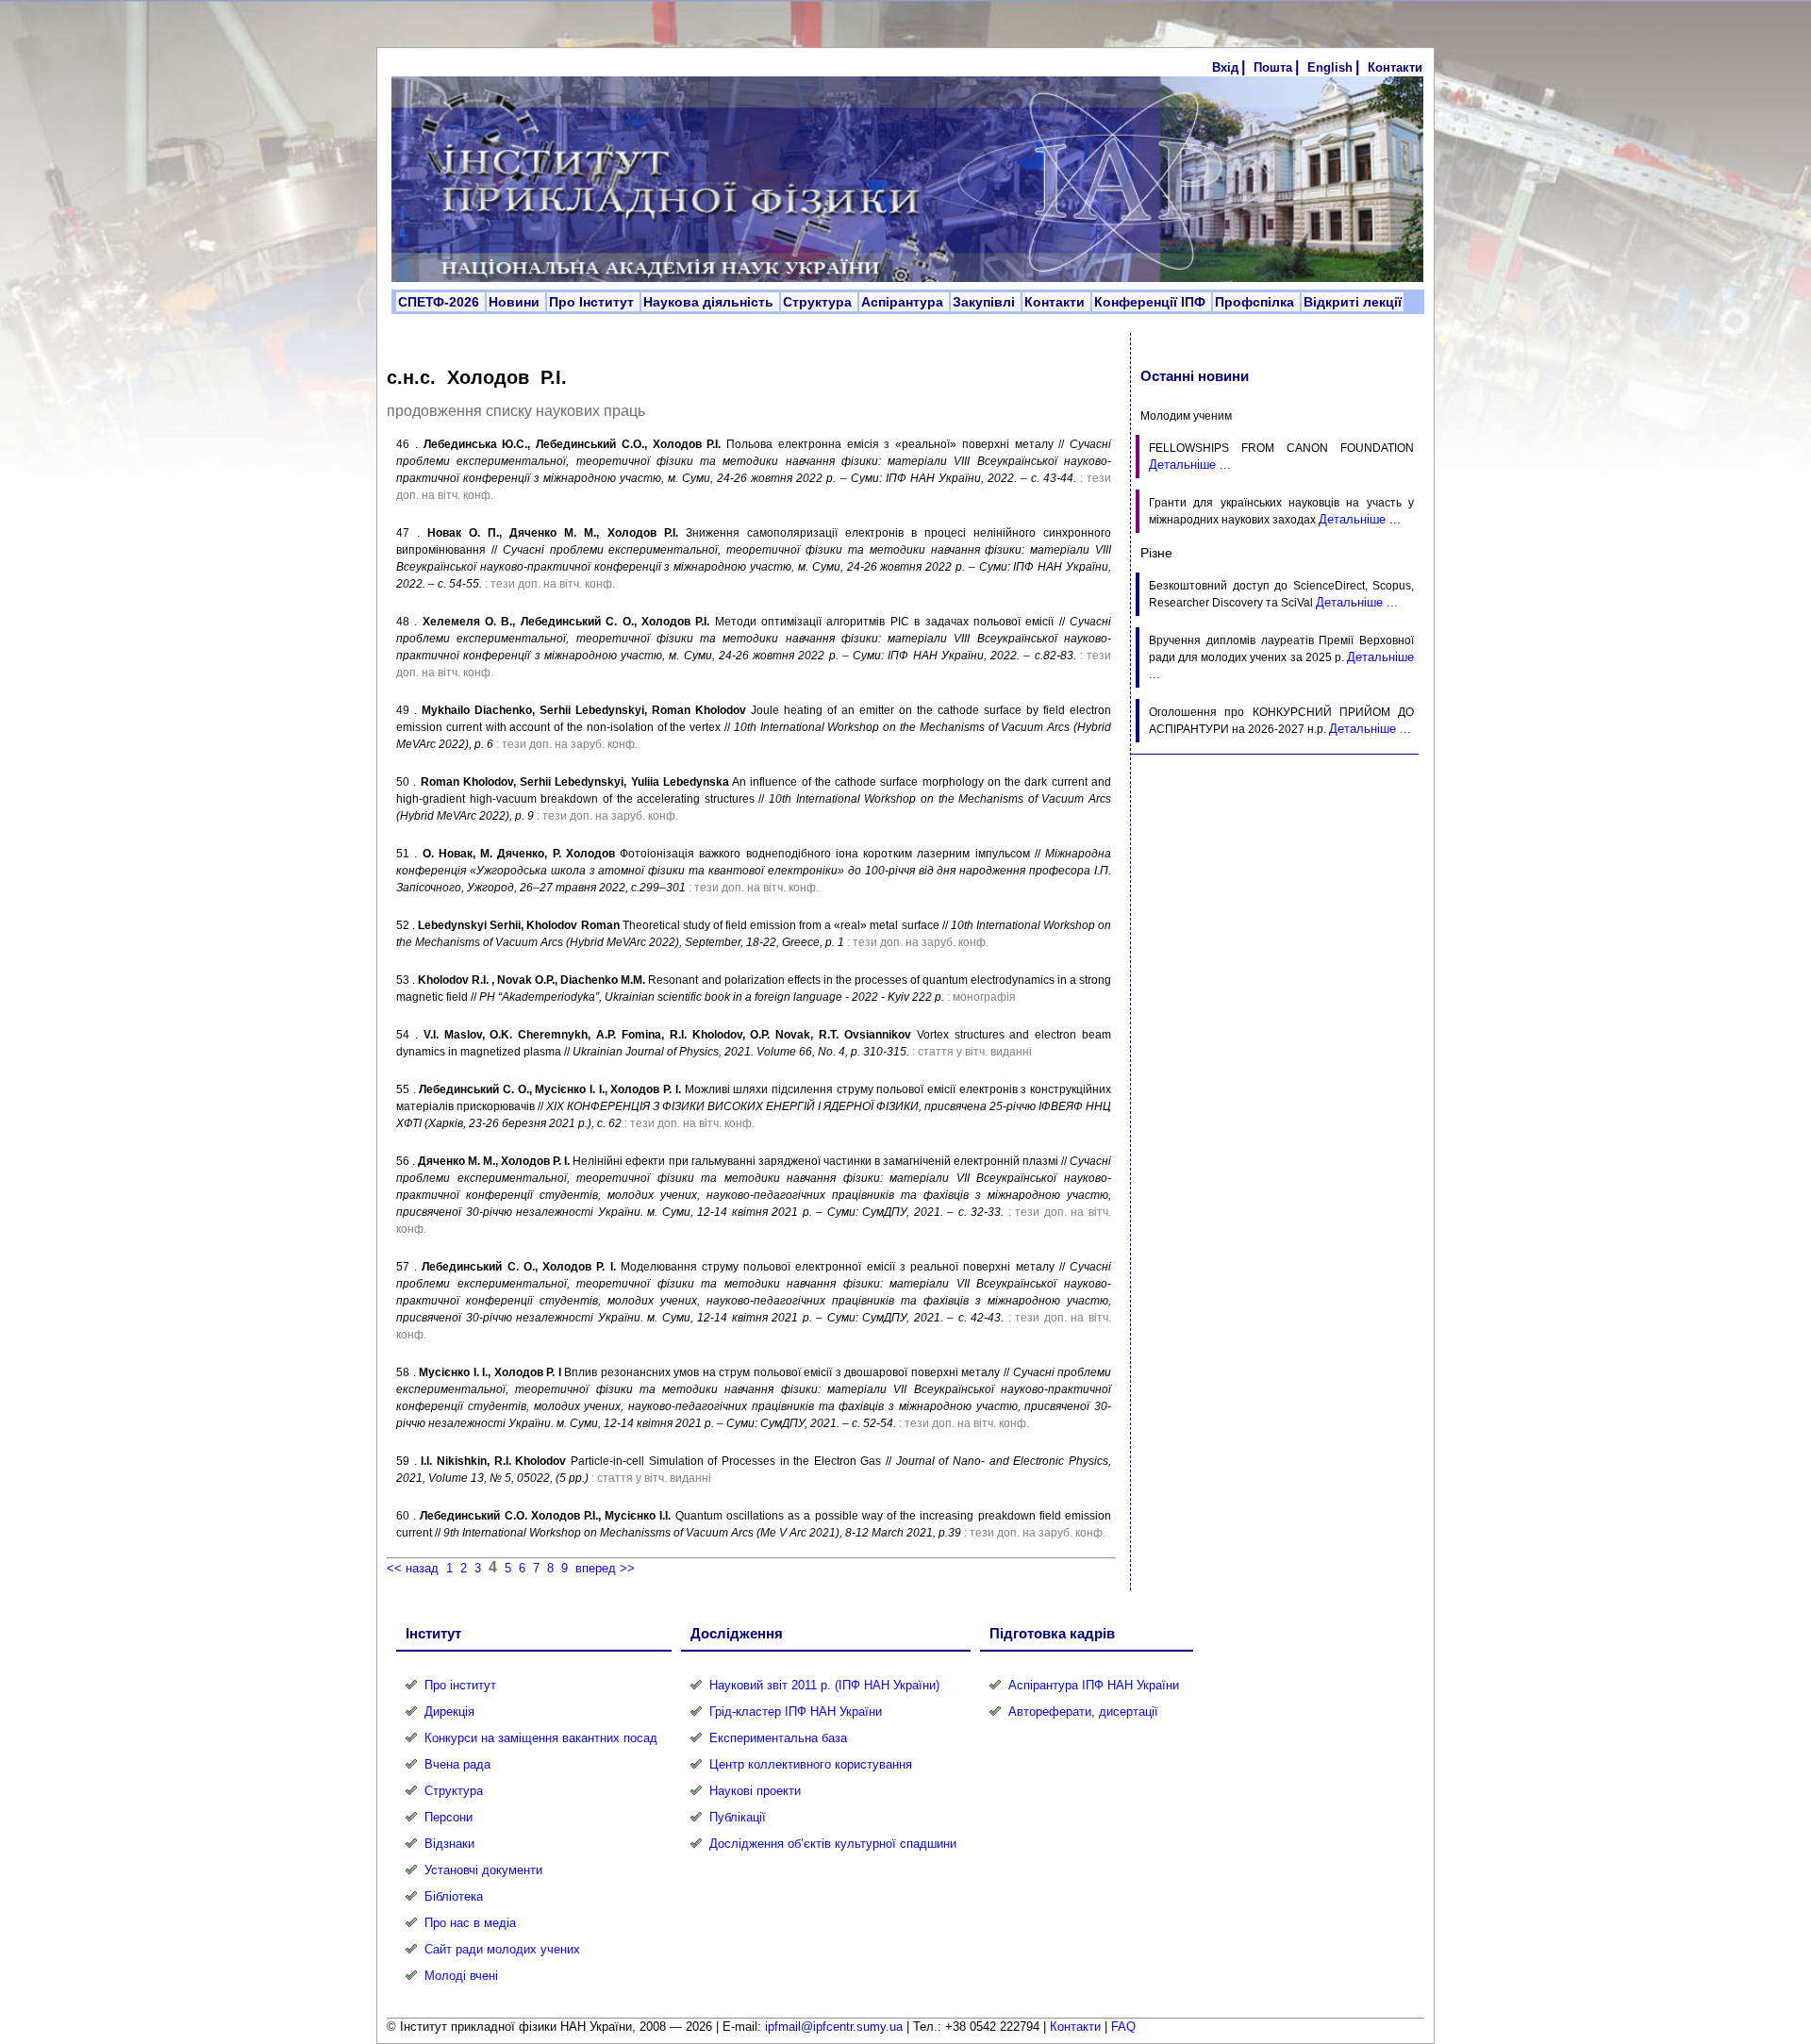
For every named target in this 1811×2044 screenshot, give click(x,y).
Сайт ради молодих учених (502, 1949)
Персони (449, 1817)
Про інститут (460, 1685)
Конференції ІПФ (1152, 302)
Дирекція (449, 1712)
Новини (516, 302)
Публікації (738, 1817)
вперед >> (605, 1568)
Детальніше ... (1190, 465)
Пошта (1273, 67)
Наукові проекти (755, 1791)
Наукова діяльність (710, 302)
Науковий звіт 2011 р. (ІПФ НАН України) (824, 1685)
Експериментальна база (778, 1738)
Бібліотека (454, 1896)
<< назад (413, 1568)
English (1330, 67)
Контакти (1395, 67)
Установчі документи (483, 1870)
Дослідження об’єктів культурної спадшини (833, 1844)
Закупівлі (986, 302)
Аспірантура (904, 302)
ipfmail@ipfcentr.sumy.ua (834, 2027)
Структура (819, 302)
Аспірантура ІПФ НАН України (1094, 1685)
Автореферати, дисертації (1083, 1712)
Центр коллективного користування (811, 1764)
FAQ (1123, 2027)
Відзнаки (449, 1844)
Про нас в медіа (470, 1923)
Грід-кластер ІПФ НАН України (796, 1712)
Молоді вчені (461, 1976)
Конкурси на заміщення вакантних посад (541, 1738)
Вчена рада (457, 1764)
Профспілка (1256, 302)
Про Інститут (593, 302)
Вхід (1225, 67)
